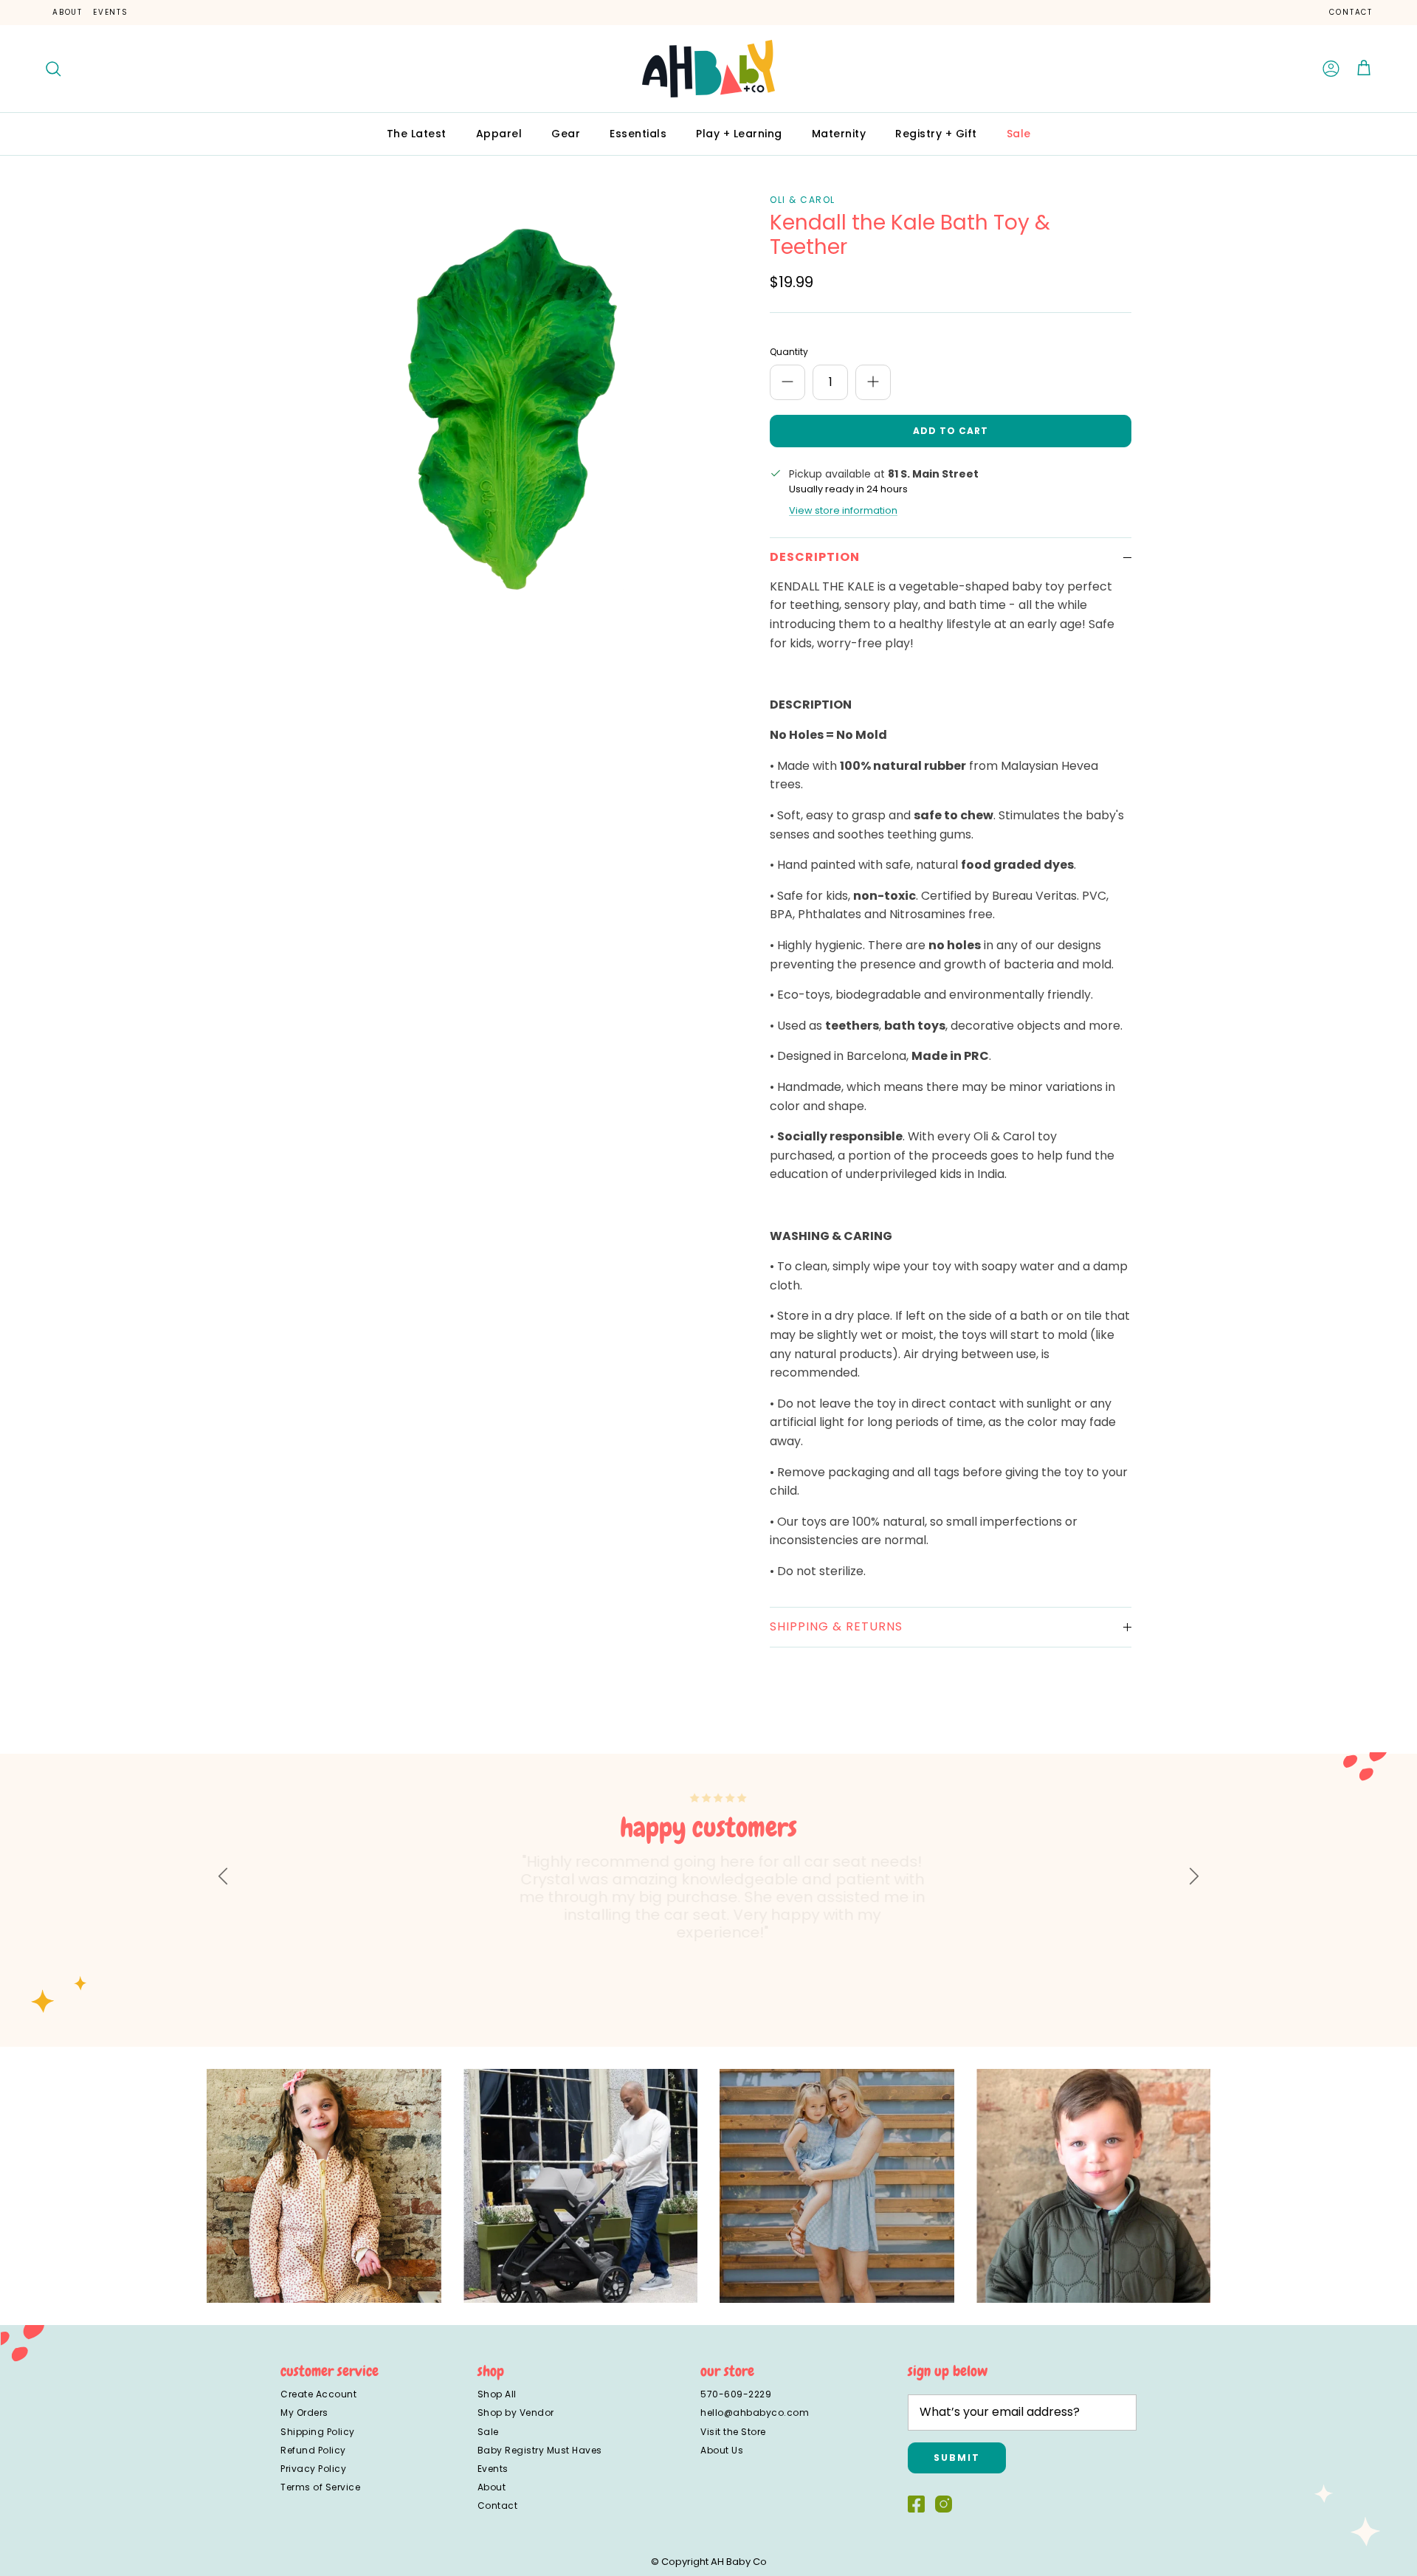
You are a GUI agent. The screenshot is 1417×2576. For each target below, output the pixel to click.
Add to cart (951, 431)
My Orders (304, 2413)
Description (815, 557)
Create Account (318, 2394)
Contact (1351, 12)
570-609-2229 (736, 2394)
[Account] (1331, 69)
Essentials (638, 134)
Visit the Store (733, 2432)
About (68, 12)
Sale (1019, 134)
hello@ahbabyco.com (755, 2413)
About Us (722, 2450)
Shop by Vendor (516, 2413)
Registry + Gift (936, 134)
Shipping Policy (318, 2432)
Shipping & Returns (836, 1626)
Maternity (839, 134)
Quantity (789, 352)
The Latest (417, 134)
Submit (957, 2458)
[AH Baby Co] (708, 69)
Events (111, 12)
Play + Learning (739, 134)
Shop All (497, 2394)
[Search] (53, 69)
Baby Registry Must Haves (540, 2450)
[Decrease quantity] (787, 382)
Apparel (499, 134)
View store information (843, 510)
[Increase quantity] (873, 382)
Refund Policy (313, 2450)
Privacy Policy (313, 2469)
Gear (566, 134)
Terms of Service (320, 2487)
